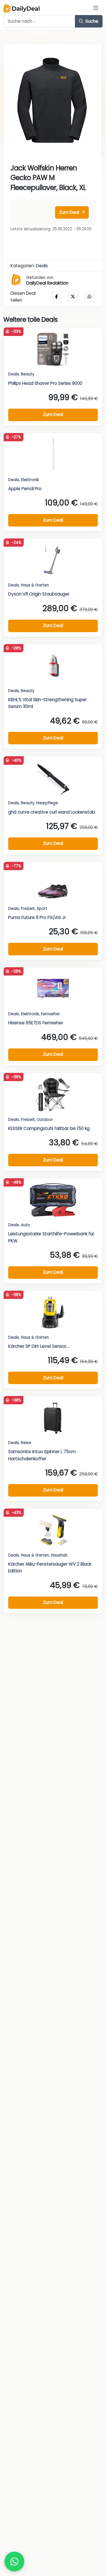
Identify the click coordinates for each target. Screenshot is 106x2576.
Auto (25, 1225)
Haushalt (59, 1555)
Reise (26, 1443)
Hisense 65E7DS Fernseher (36, 1023)
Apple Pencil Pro (25, 489)
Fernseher (50, 1014)
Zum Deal (70, 212)
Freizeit (28, 909)
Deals (42, 266)
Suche (91, 21)
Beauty (28, 374)
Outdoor (45, 1120)
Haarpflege (47, 803)
